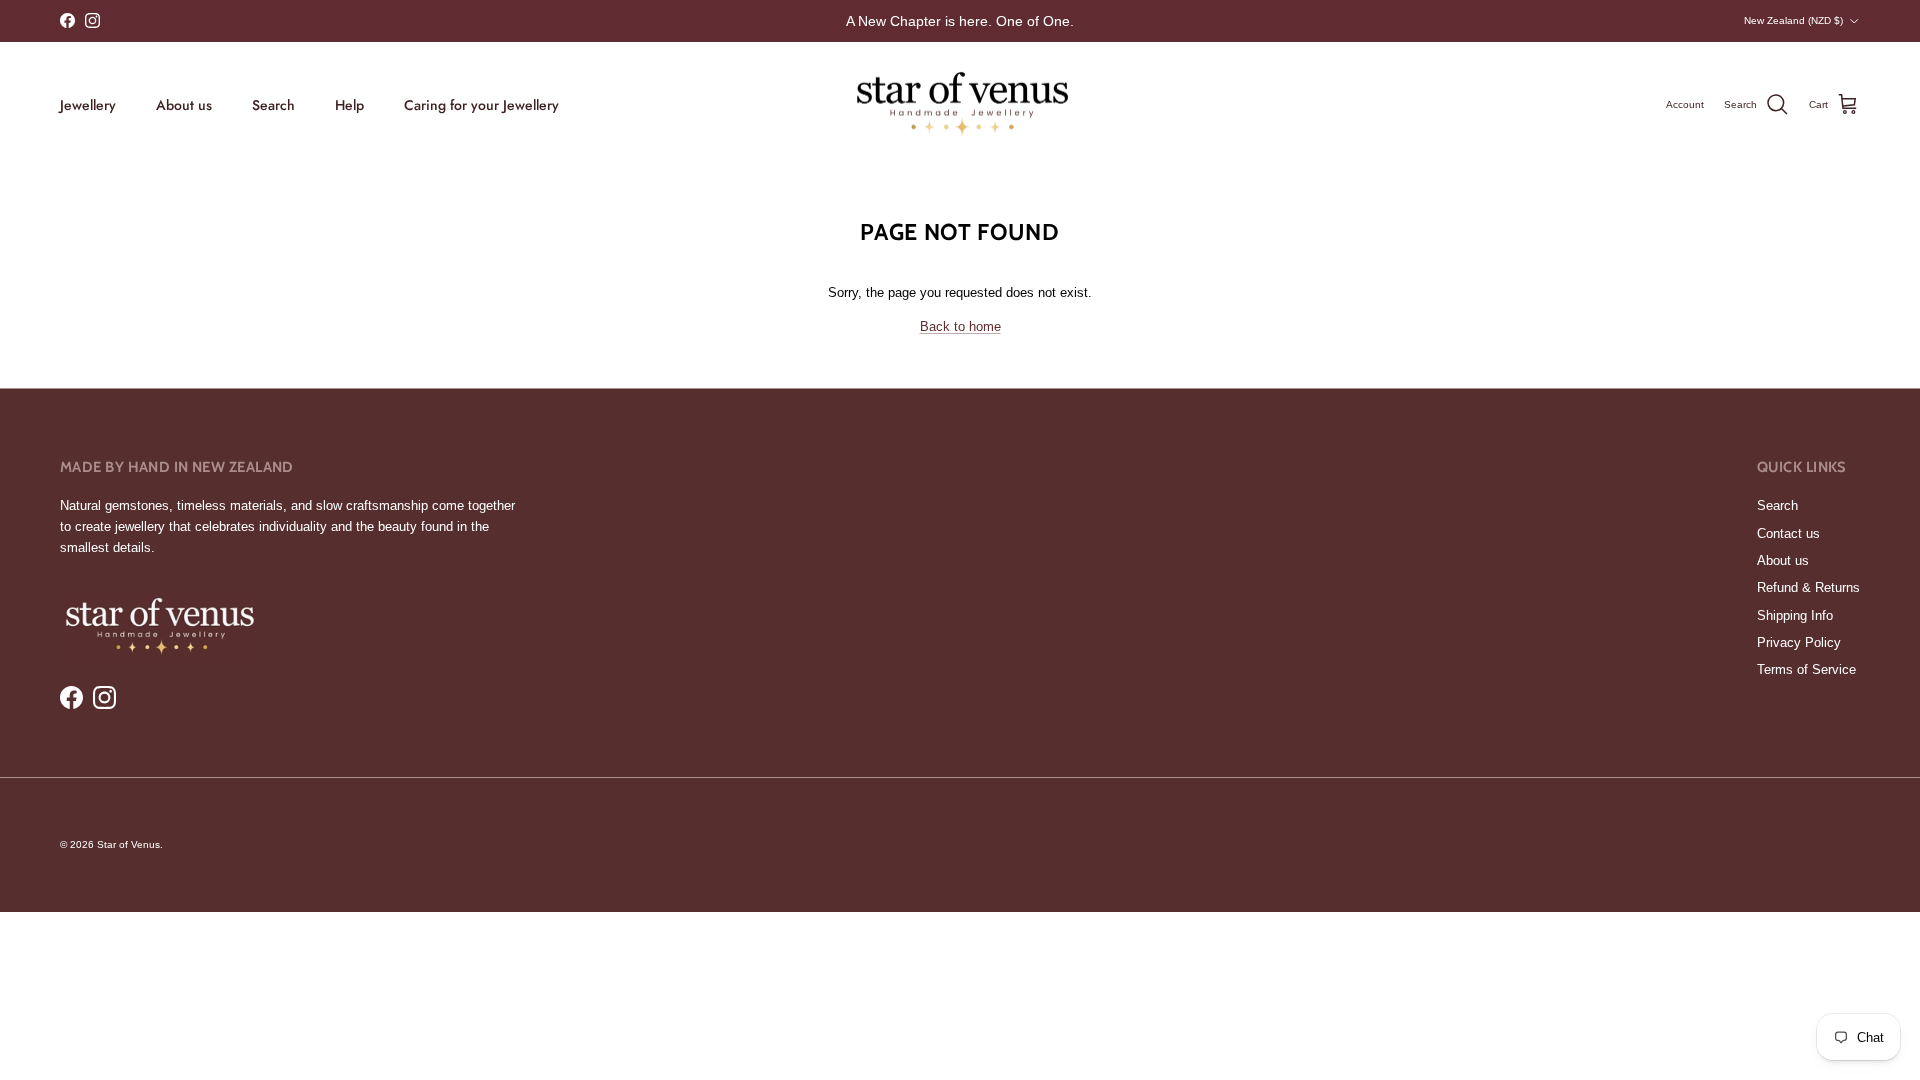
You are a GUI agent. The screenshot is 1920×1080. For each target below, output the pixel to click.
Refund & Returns (1808, 587)
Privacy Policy (1799, 642)
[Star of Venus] (960, 105)
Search (273, 105)
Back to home (960, 326)
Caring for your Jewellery (481, 105)
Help (349, 105)
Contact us (1788, 533)
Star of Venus (128, 844)
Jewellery (88, 105)
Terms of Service (1806, 669)
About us (184, 105)
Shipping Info (1795, 615)
